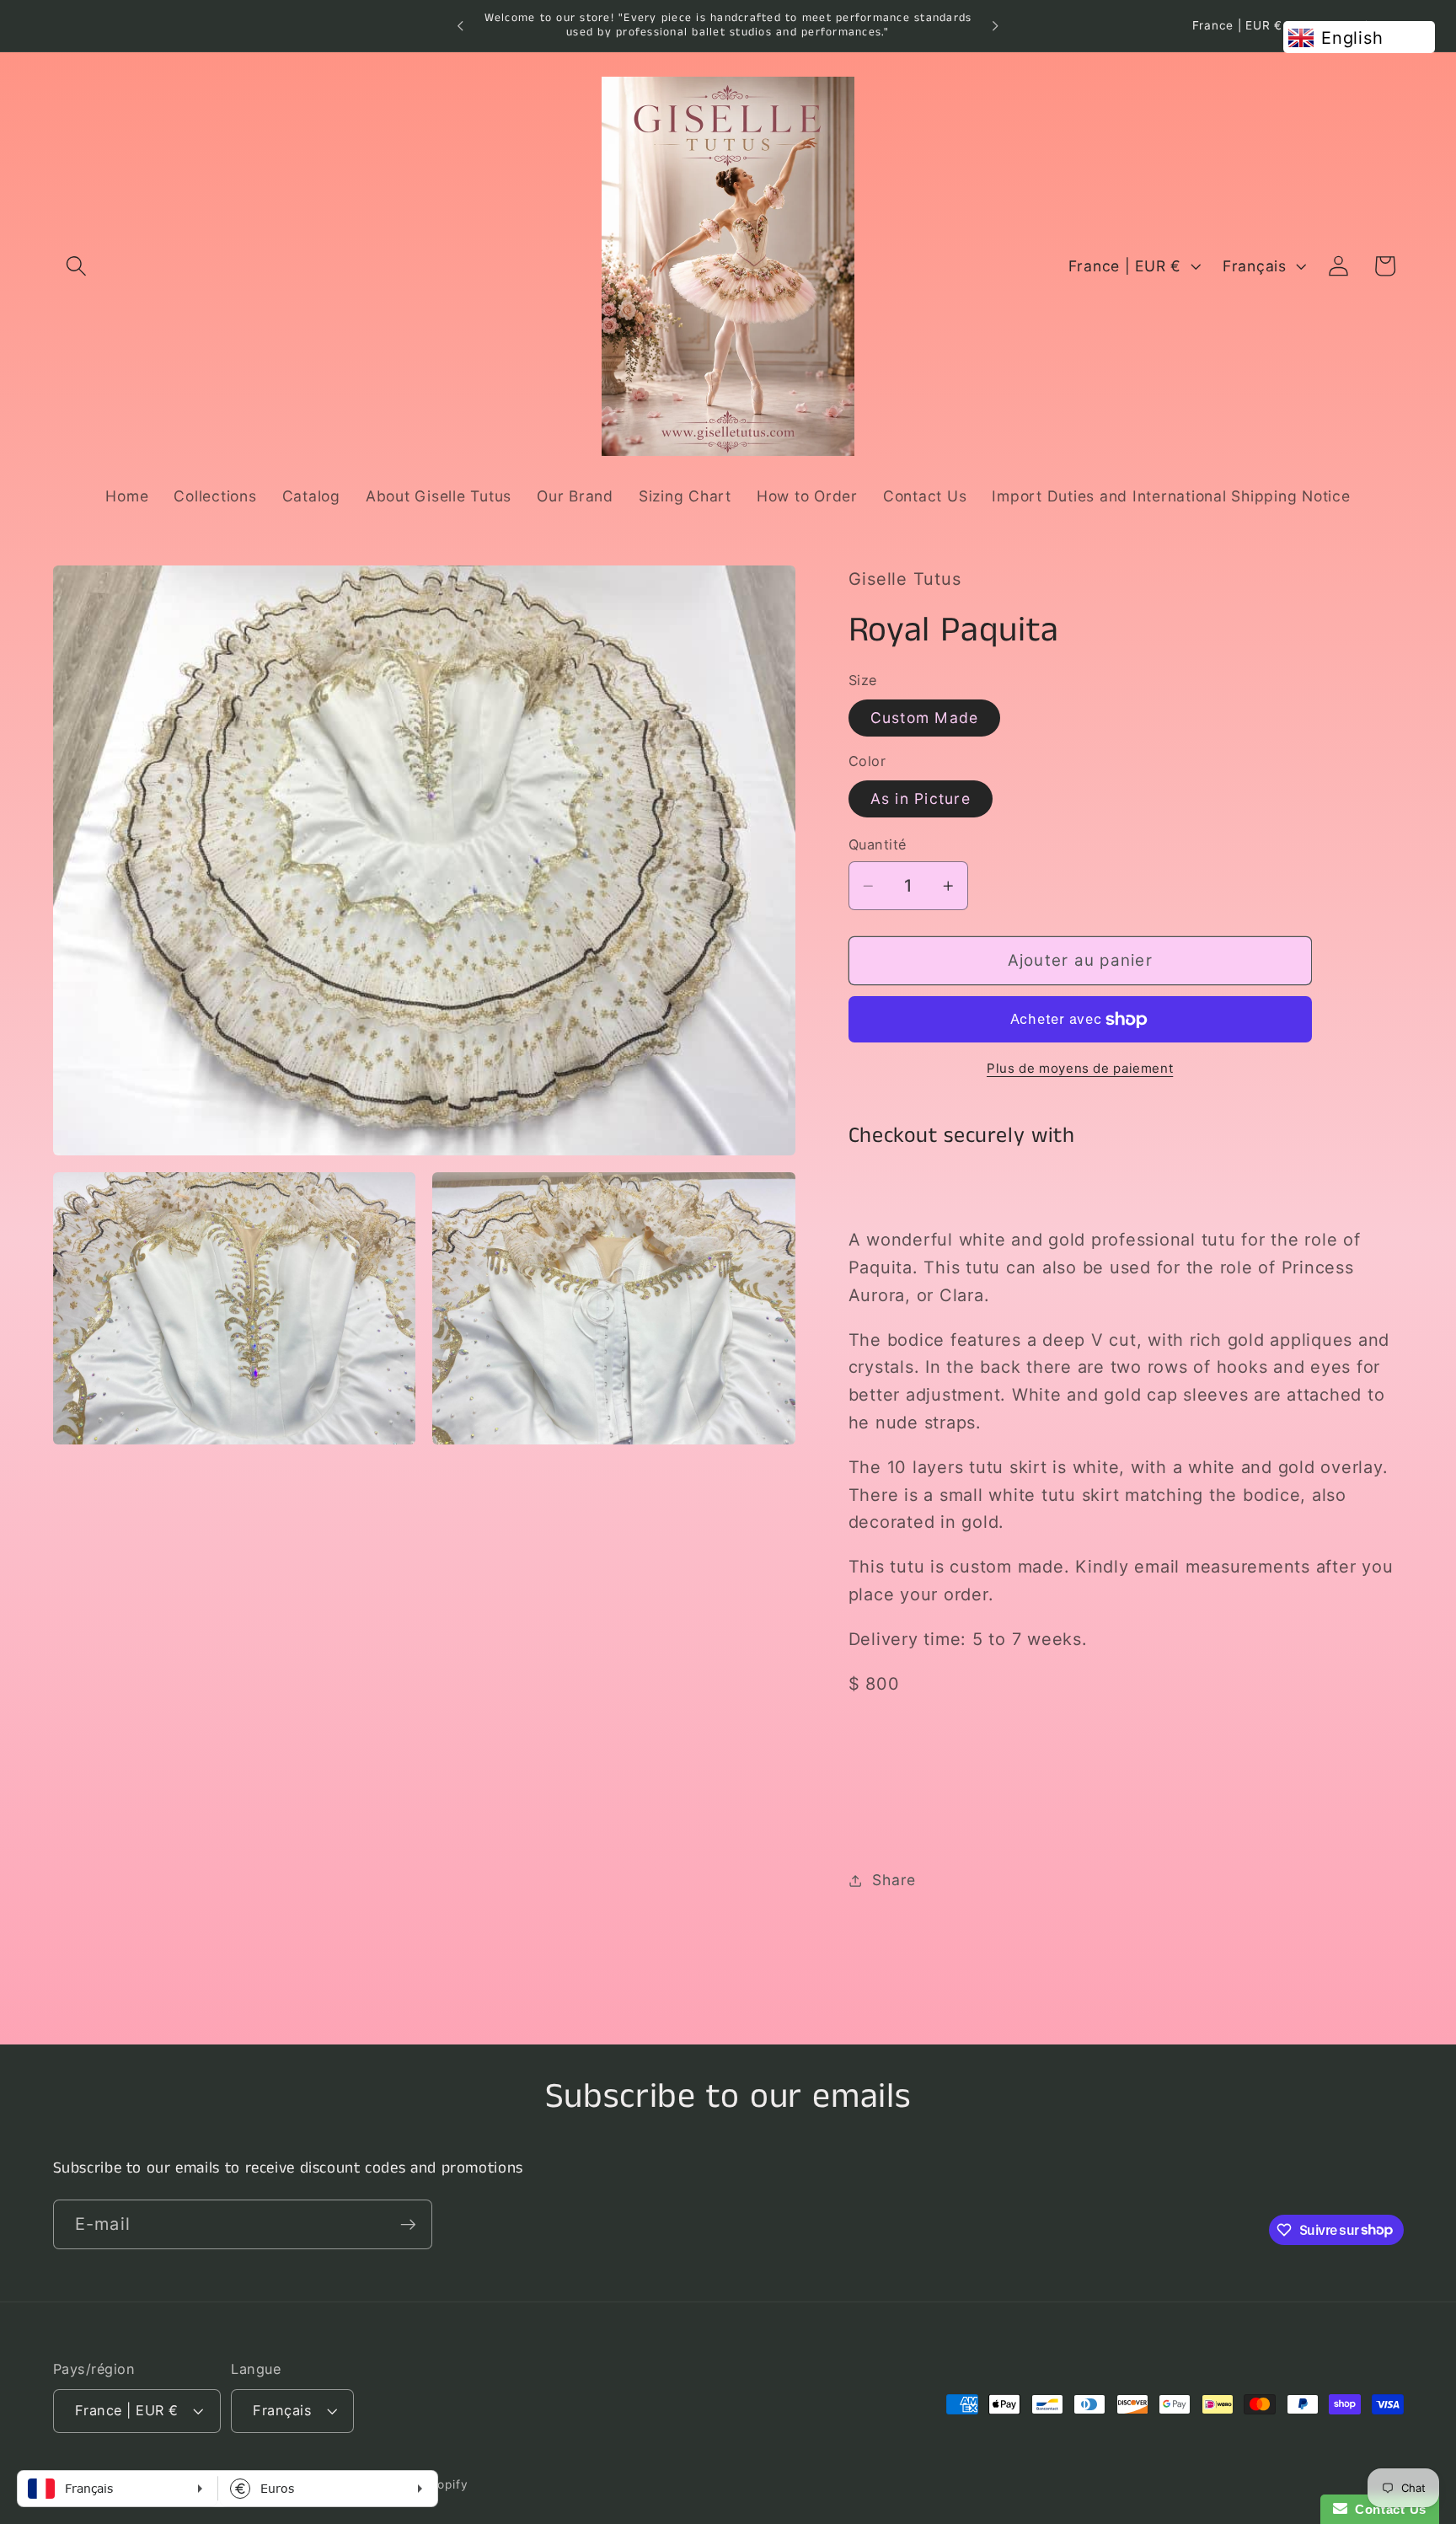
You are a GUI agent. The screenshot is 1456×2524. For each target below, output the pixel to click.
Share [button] (894, 1881)
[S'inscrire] (408, 2224)
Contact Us (1387, 2509)
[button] (76, 266)
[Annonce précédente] (461, 26)
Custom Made (925, 718)
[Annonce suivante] (995, 26)
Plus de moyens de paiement (1080, 1068)
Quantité (878, 845)
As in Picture (921, 798)
